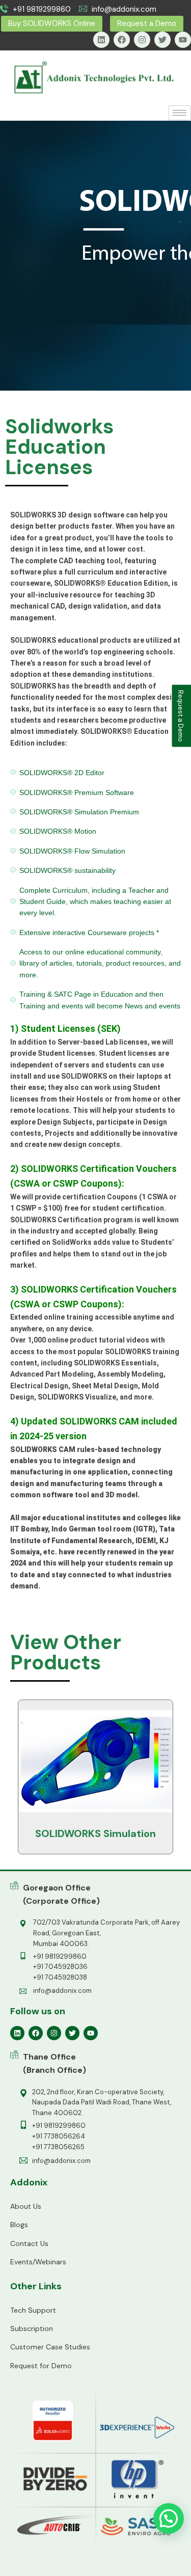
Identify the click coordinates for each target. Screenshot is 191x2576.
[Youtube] (183, 40)
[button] (169, 2518)
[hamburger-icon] (180, 113)
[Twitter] (162, 40)
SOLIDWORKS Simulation (95, 1833)
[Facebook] (122, 40)
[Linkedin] (101, 40)
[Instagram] (142, 40)
